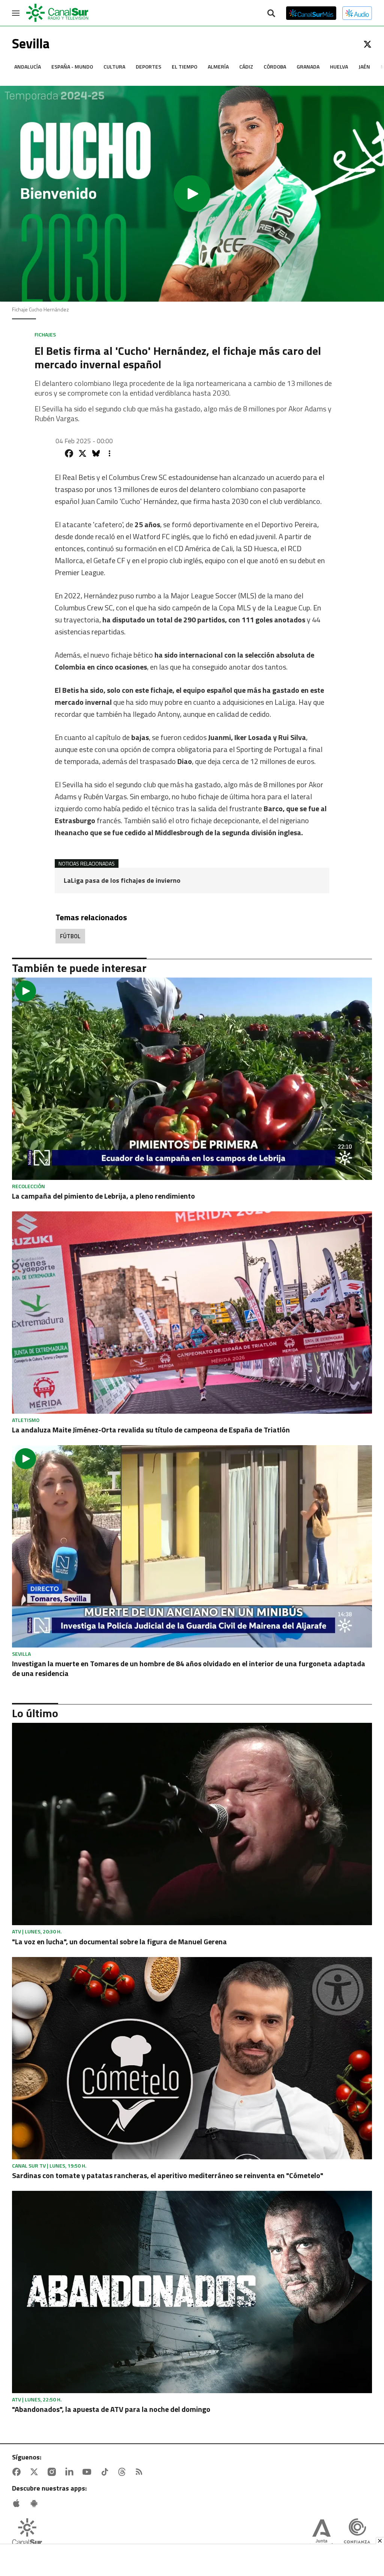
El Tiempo (184, 67)
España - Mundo (72, 67)
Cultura (114, 67)
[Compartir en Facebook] (69, 453)
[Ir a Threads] (123, 2472)
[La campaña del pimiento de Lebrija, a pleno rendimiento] (192, 1079)
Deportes (148, 67)
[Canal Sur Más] (311, 13)
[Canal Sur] (58, 13)
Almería (218, 67)
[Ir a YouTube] (88, 2472)
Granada (308, 67)
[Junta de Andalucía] (321, 2534)
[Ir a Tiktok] (106, 2472)
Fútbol (70, 936)
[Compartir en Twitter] (82, 453)
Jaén (364, 67)
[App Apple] (18, 2503)
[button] (192, 194)
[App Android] (36, 2503)
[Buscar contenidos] (271, 14)
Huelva (339, 67)
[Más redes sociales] (109, 453)
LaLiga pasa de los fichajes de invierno (122, 881)
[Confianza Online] (357, 2534)
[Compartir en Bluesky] (96, 453)
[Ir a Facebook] (18, 2472)
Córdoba (275, 67)
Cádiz (246, 67)
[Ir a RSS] (141, 2472)
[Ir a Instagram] (53, 2472)
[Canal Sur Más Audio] (357, 13)
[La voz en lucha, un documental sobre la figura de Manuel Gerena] (192, 1824)
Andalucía (28, 67)
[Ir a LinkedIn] (71, 2472)
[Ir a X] (367, 44)
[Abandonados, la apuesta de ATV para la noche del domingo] (192, 2292)
